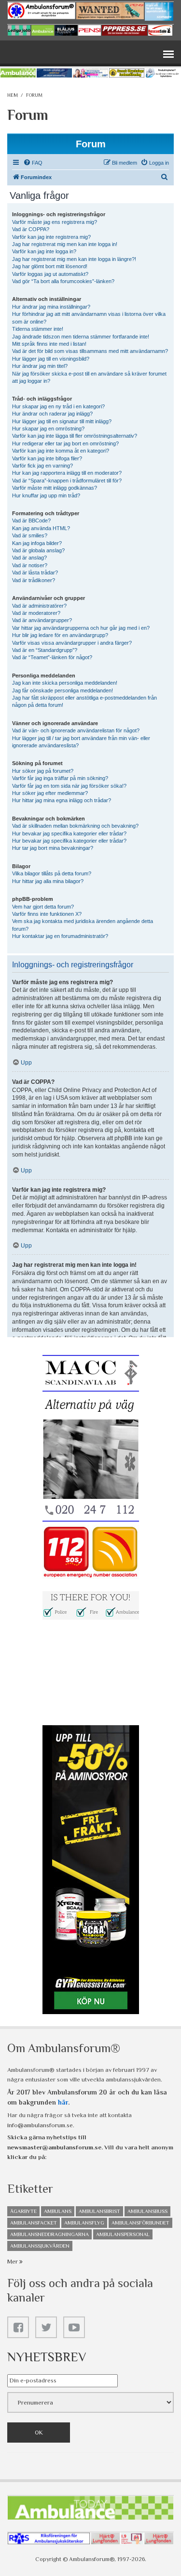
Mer (13, 2261)
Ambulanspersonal (123, 2234)
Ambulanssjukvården (40, 2246)
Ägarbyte (23, 2211)
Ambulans (58, 2211)
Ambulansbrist (99, 2211)
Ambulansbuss (147, 2211)
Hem (13, 95)
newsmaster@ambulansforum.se (54, 2147)
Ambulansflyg (84, 2223)
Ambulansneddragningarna (49, 2234)
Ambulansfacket (34, 2223)
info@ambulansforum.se (40, 2125)
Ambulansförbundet (140, 2223)
